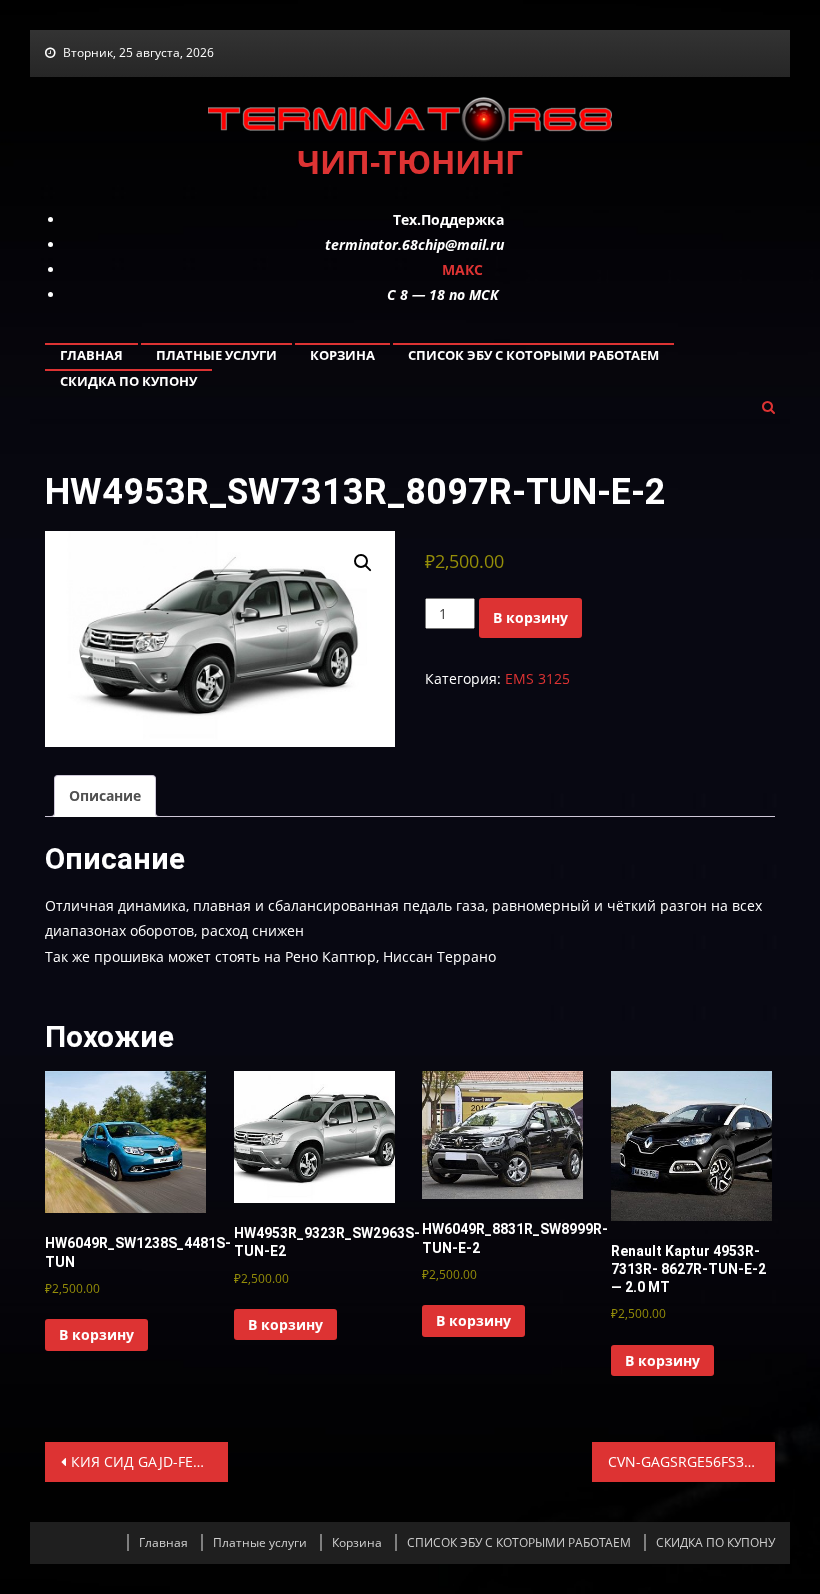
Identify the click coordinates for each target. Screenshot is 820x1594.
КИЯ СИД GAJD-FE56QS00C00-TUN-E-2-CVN (149, 1461)
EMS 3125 (537, 678)
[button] (363, 563)
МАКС (462, 269)
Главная (91, 355)
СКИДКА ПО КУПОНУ (128, 381)
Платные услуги (216, 355)
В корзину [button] (96, 1334)
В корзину (530, 617)
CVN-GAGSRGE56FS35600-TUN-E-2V (691, 1461)
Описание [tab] (105, 795)
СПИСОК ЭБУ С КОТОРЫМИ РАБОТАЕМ (533, 355)
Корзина (342, 355)
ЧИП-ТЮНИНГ (410, 161)
